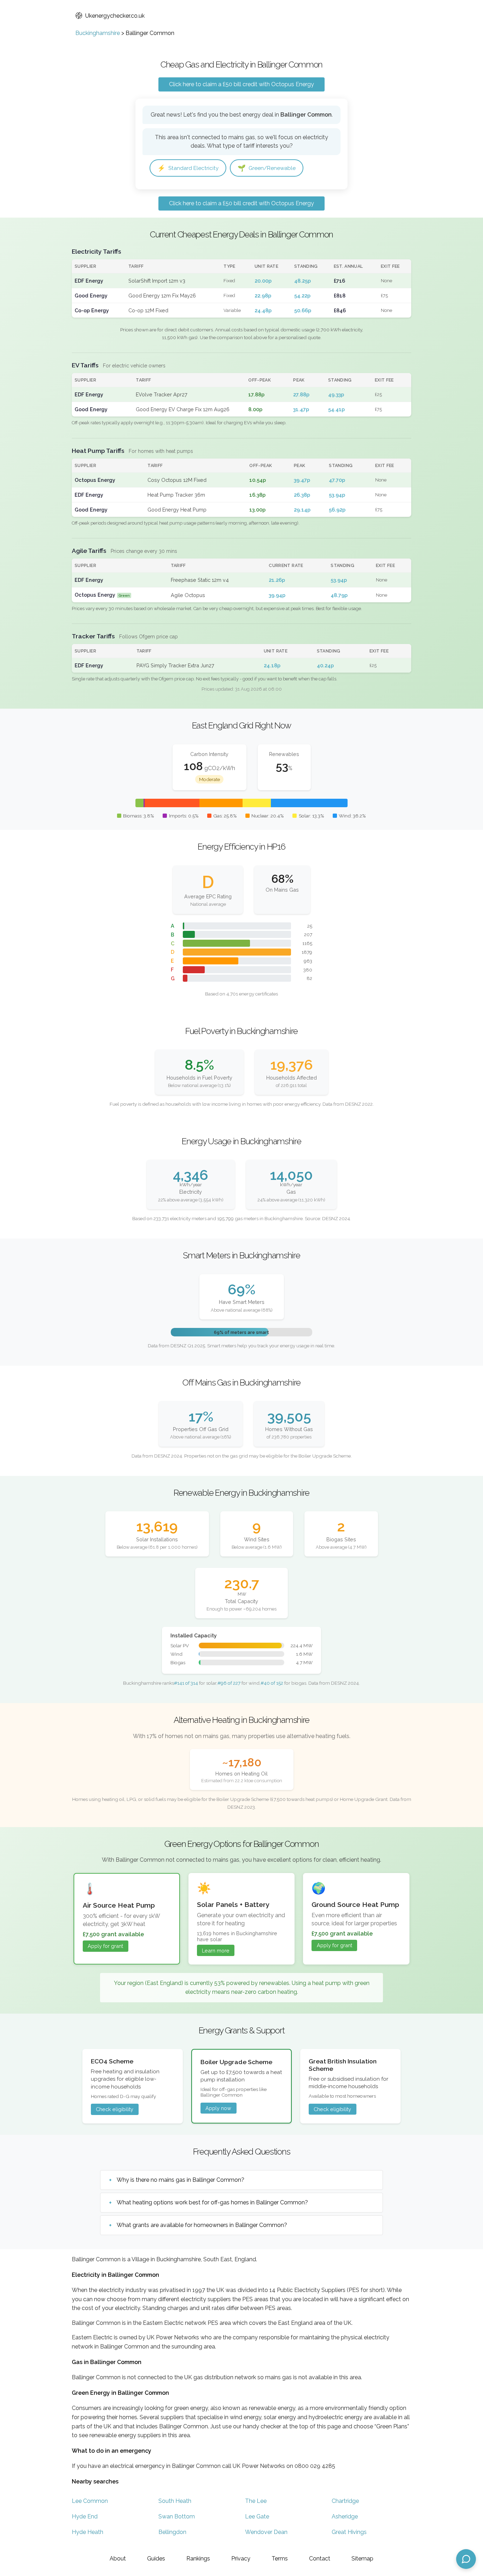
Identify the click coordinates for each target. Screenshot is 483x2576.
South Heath (175, 2501)
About (118, 2559)
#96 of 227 (229, 1683)
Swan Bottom (177, 2516)
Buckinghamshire (98, 33)
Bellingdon (172, 2532)
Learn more (216, 1951)
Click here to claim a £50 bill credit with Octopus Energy (241, 84)
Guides (156, 2559)
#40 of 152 (272, 1683)
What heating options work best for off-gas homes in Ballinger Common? (212, 2202)
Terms (280, 2559)
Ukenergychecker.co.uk (115, 16)
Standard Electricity (188, 168)
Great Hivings (349, 2532)
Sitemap (362, 2559)
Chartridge (345, 2501)
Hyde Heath (88, 2532)
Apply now (218, 2108)
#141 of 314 (186, 1683)
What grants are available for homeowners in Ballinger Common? (202, 2225)
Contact (320, 2559)
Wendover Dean (266, 2532)
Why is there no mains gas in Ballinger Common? (181, 2180)
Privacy (241, 2559)
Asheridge (345, 2516)
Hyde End (85, 2516)
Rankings (198, 2559)
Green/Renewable (267, 168)
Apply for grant (105, 1946)
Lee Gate (257, 2516)
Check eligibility (115, 2109)
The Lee (256, 2501)
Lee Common (90, 2501)
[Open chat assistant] (466, 2559)
